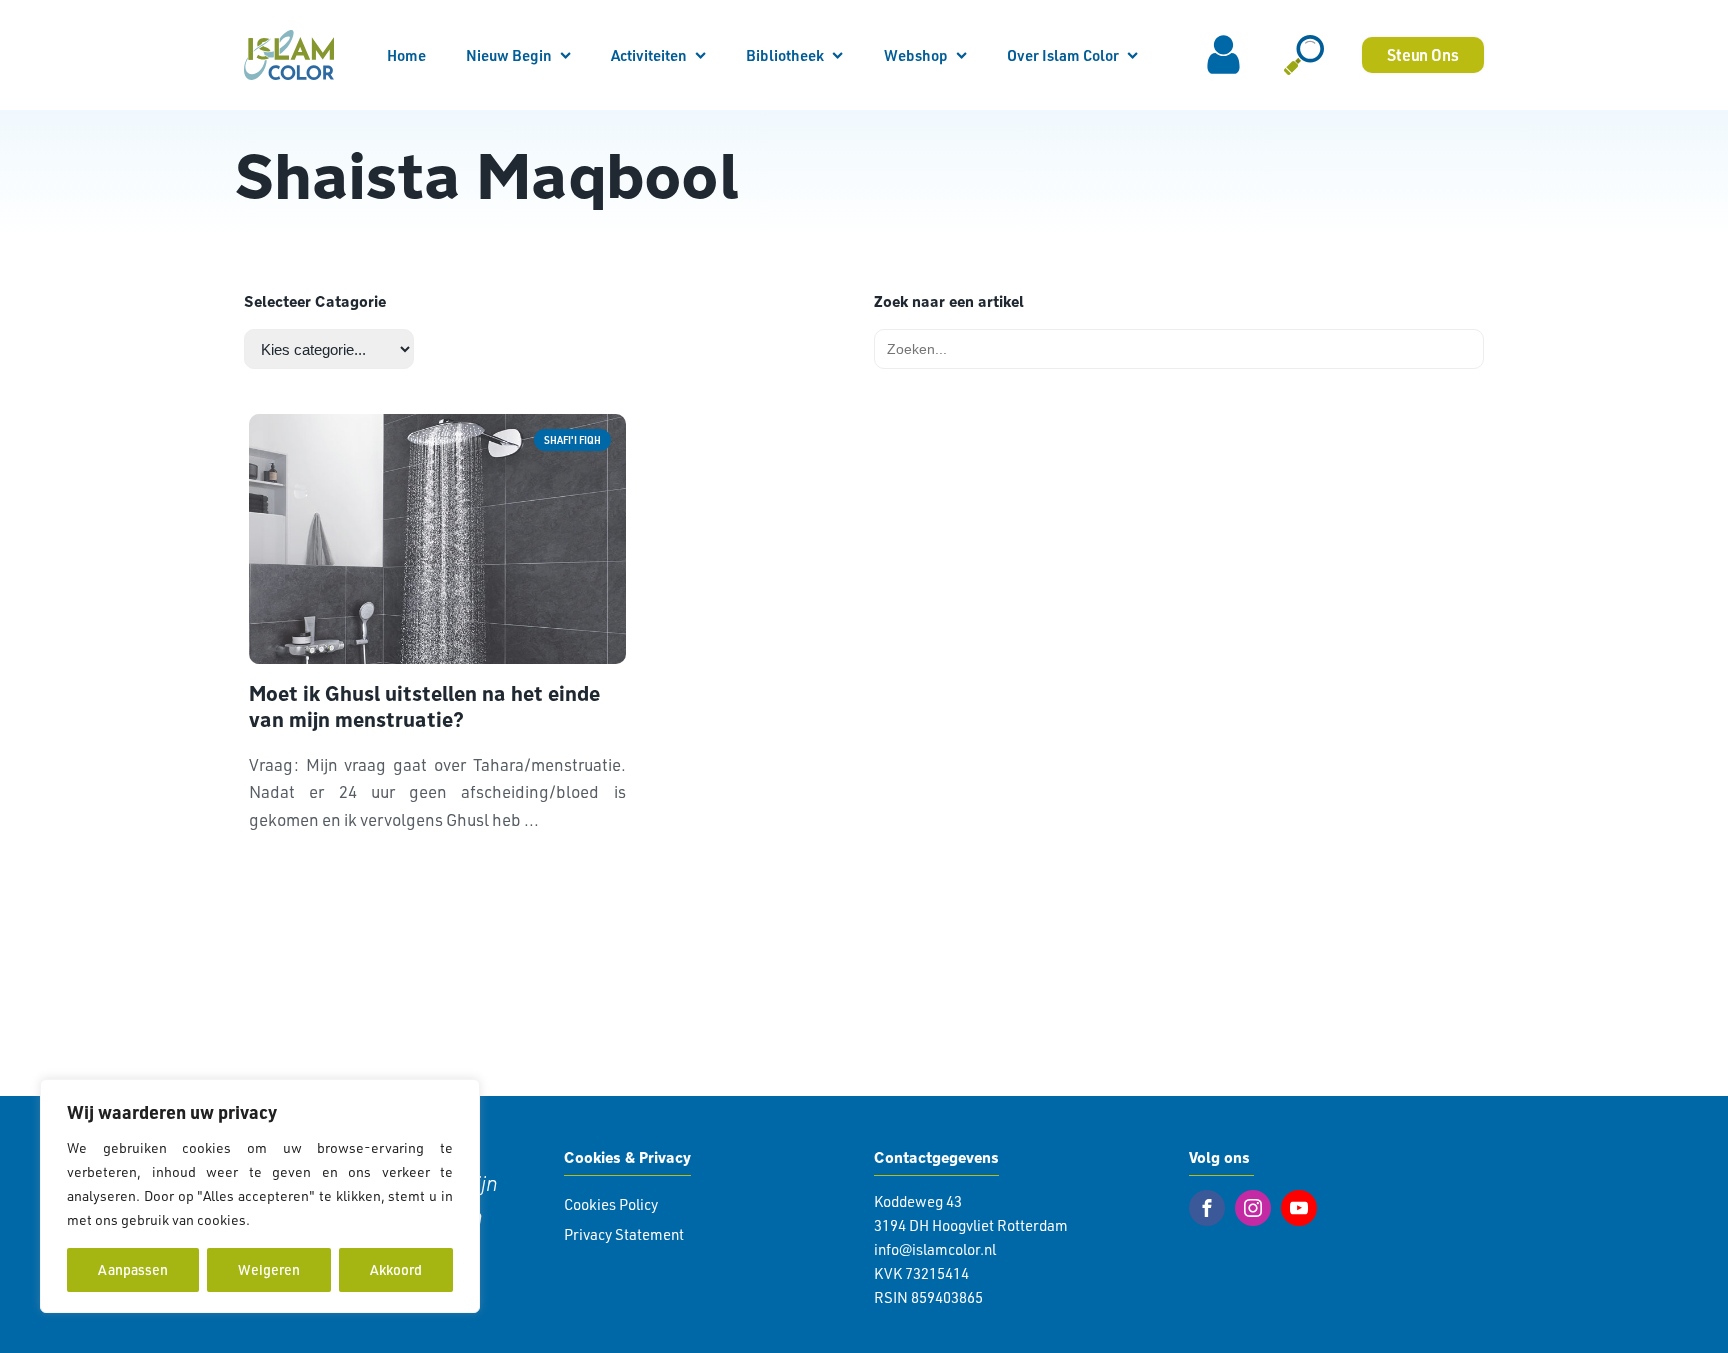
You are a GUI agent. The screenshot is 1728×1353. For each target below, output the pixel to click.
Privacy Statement (624, 1234)
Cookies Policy (611, 1204)
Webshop (916, 55)
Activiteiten (649, 55)
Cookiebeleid (296, 1219)
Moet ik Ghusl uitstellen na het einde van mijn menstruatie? (424, 707)
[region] (260, 1196)
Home (406, 55)
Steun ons (1423, 54)
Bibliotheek (785, 55)
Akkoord (396, 1269)
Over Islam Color (1063, 55)
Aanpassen (133, 1269)
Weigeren (269, 1269)
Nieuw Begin (509, 55)
